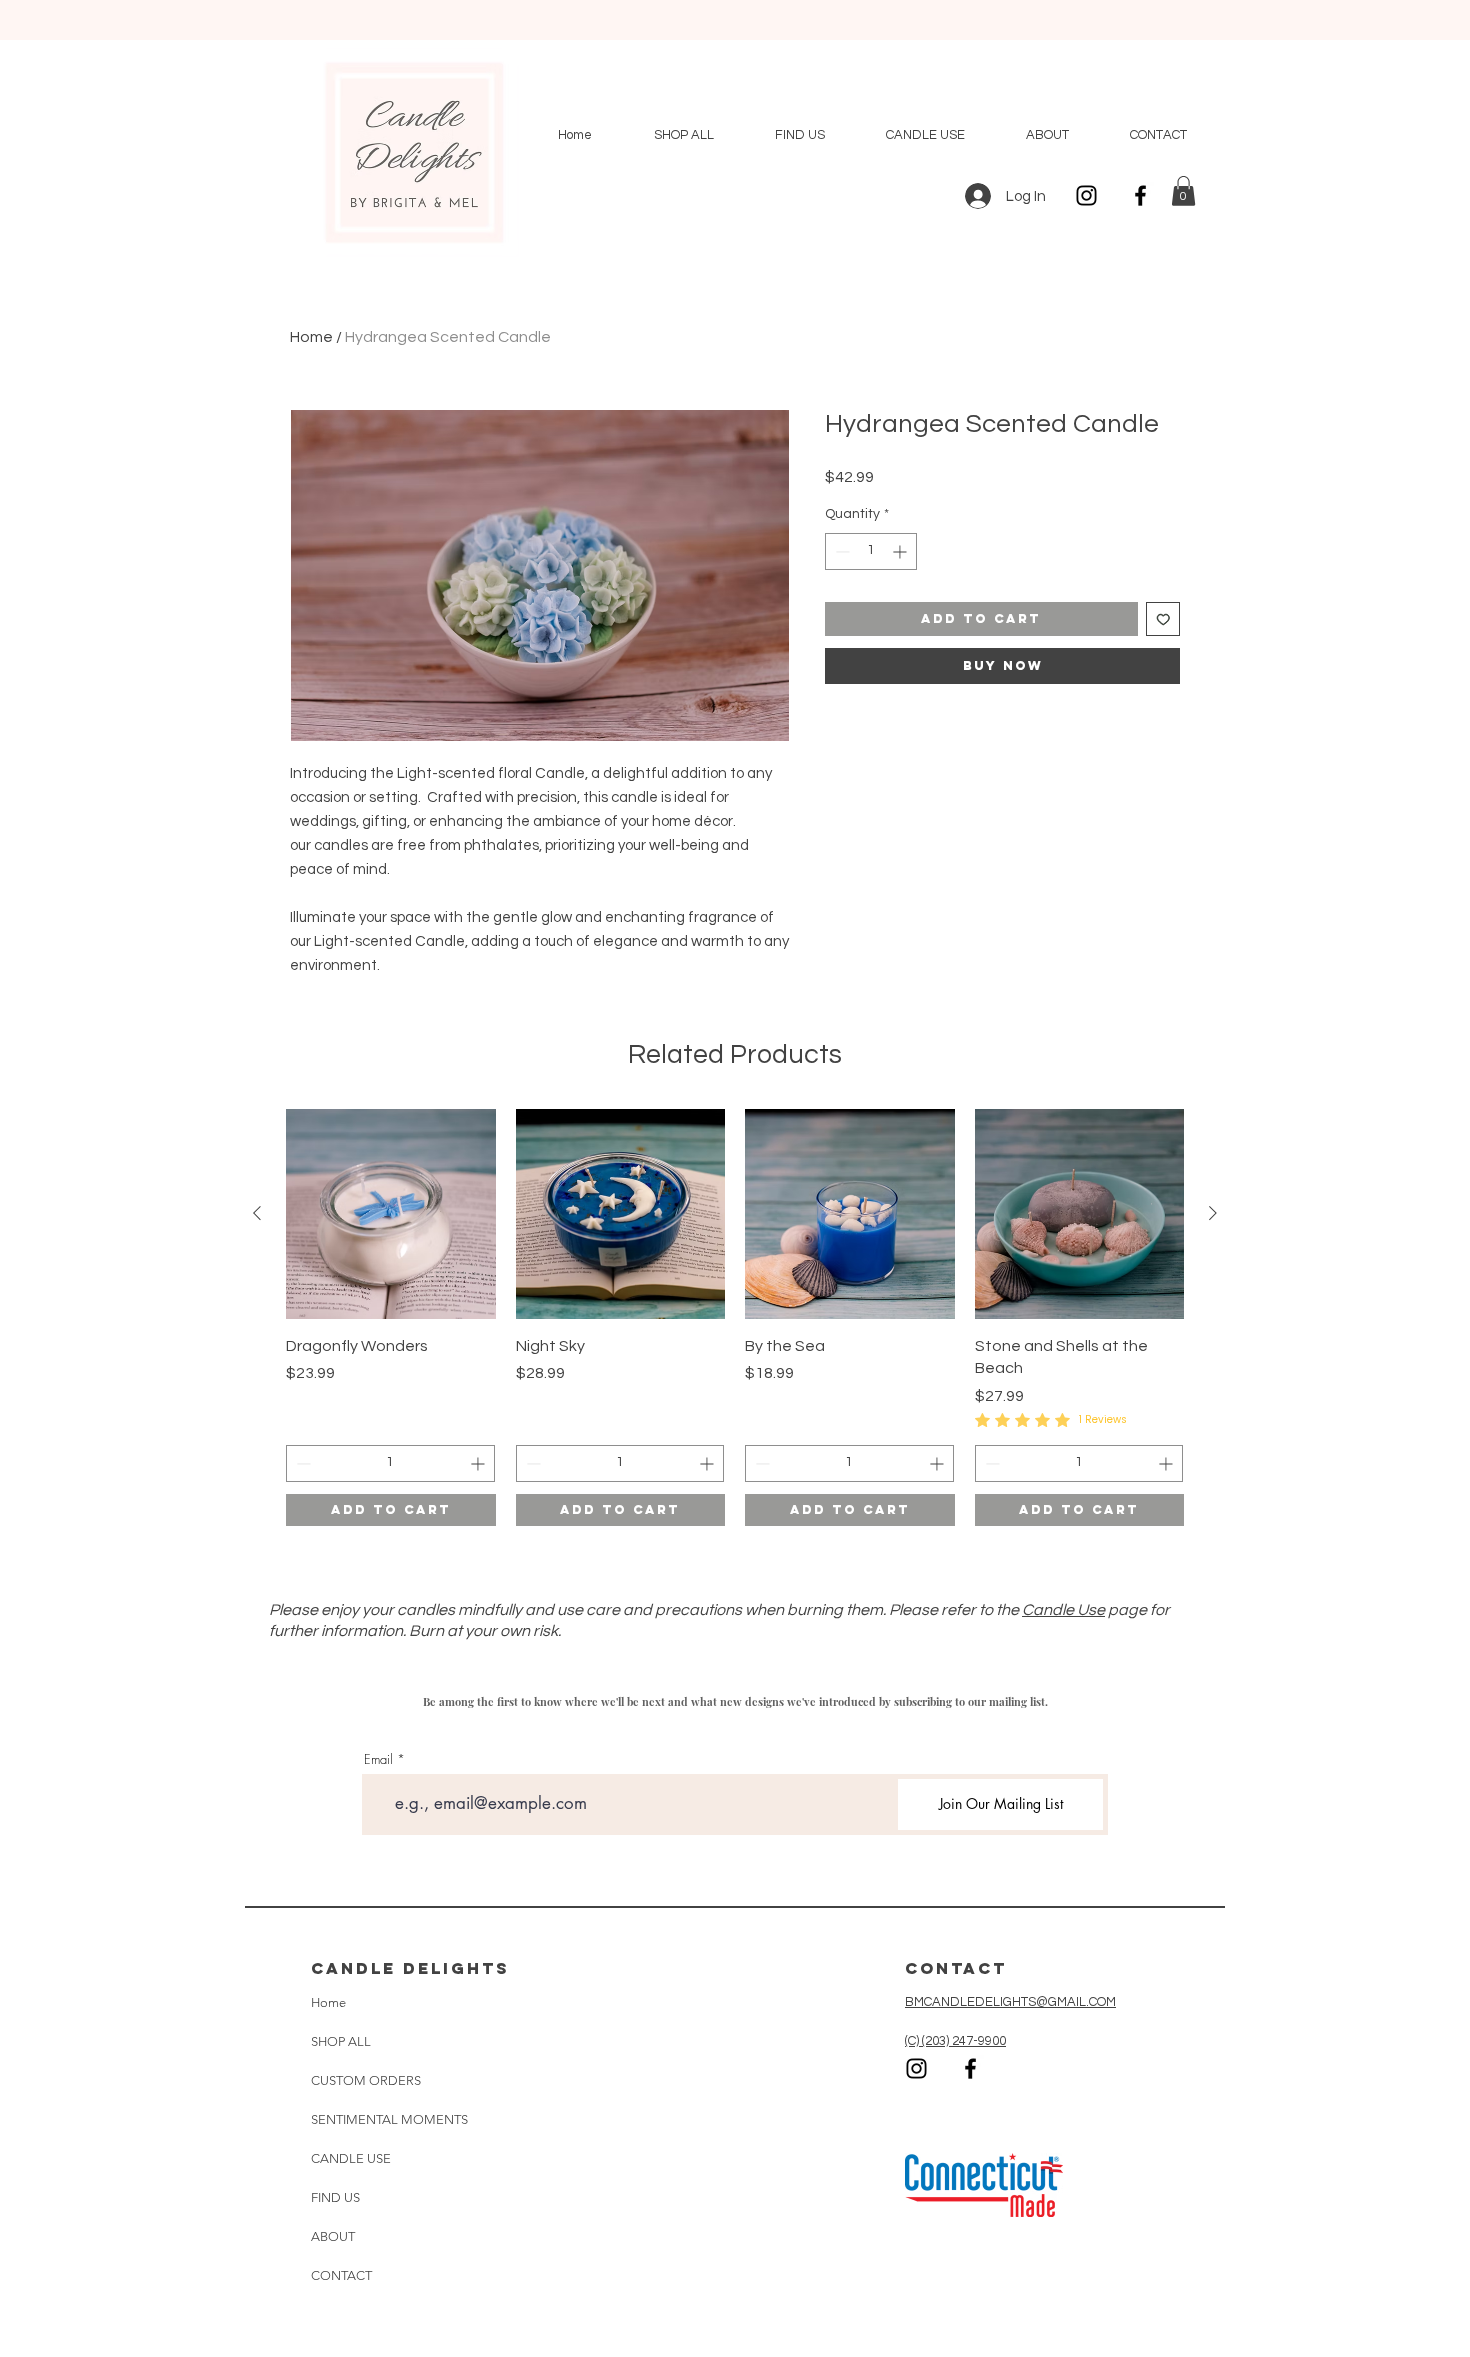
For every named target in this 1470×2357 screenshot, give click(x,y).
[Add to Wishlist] (1163, 619)
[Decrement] (840, 551)
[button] (1183, 191)
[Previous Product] (257, 1213)
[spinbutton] (871, 551)
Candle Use (1063, 1610)
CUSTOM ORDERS (366, 2080)
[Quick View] (391, 1214)
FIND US (335, 2197)
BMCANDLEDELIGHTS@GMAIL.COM (1010, 2002)
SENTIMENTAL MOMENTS (372, 2119)
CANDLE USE (351, 2158)
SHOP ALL (341, 2041)
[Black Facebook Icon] (1140, 195)
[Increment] (901, 551)
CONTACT (341, 2275)
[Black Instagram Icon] (1086, 195)
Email (378, 1759)
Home (311, 337)
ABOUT (333, 2236)
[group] (735, 1317)
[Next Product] (1213, 1213)
